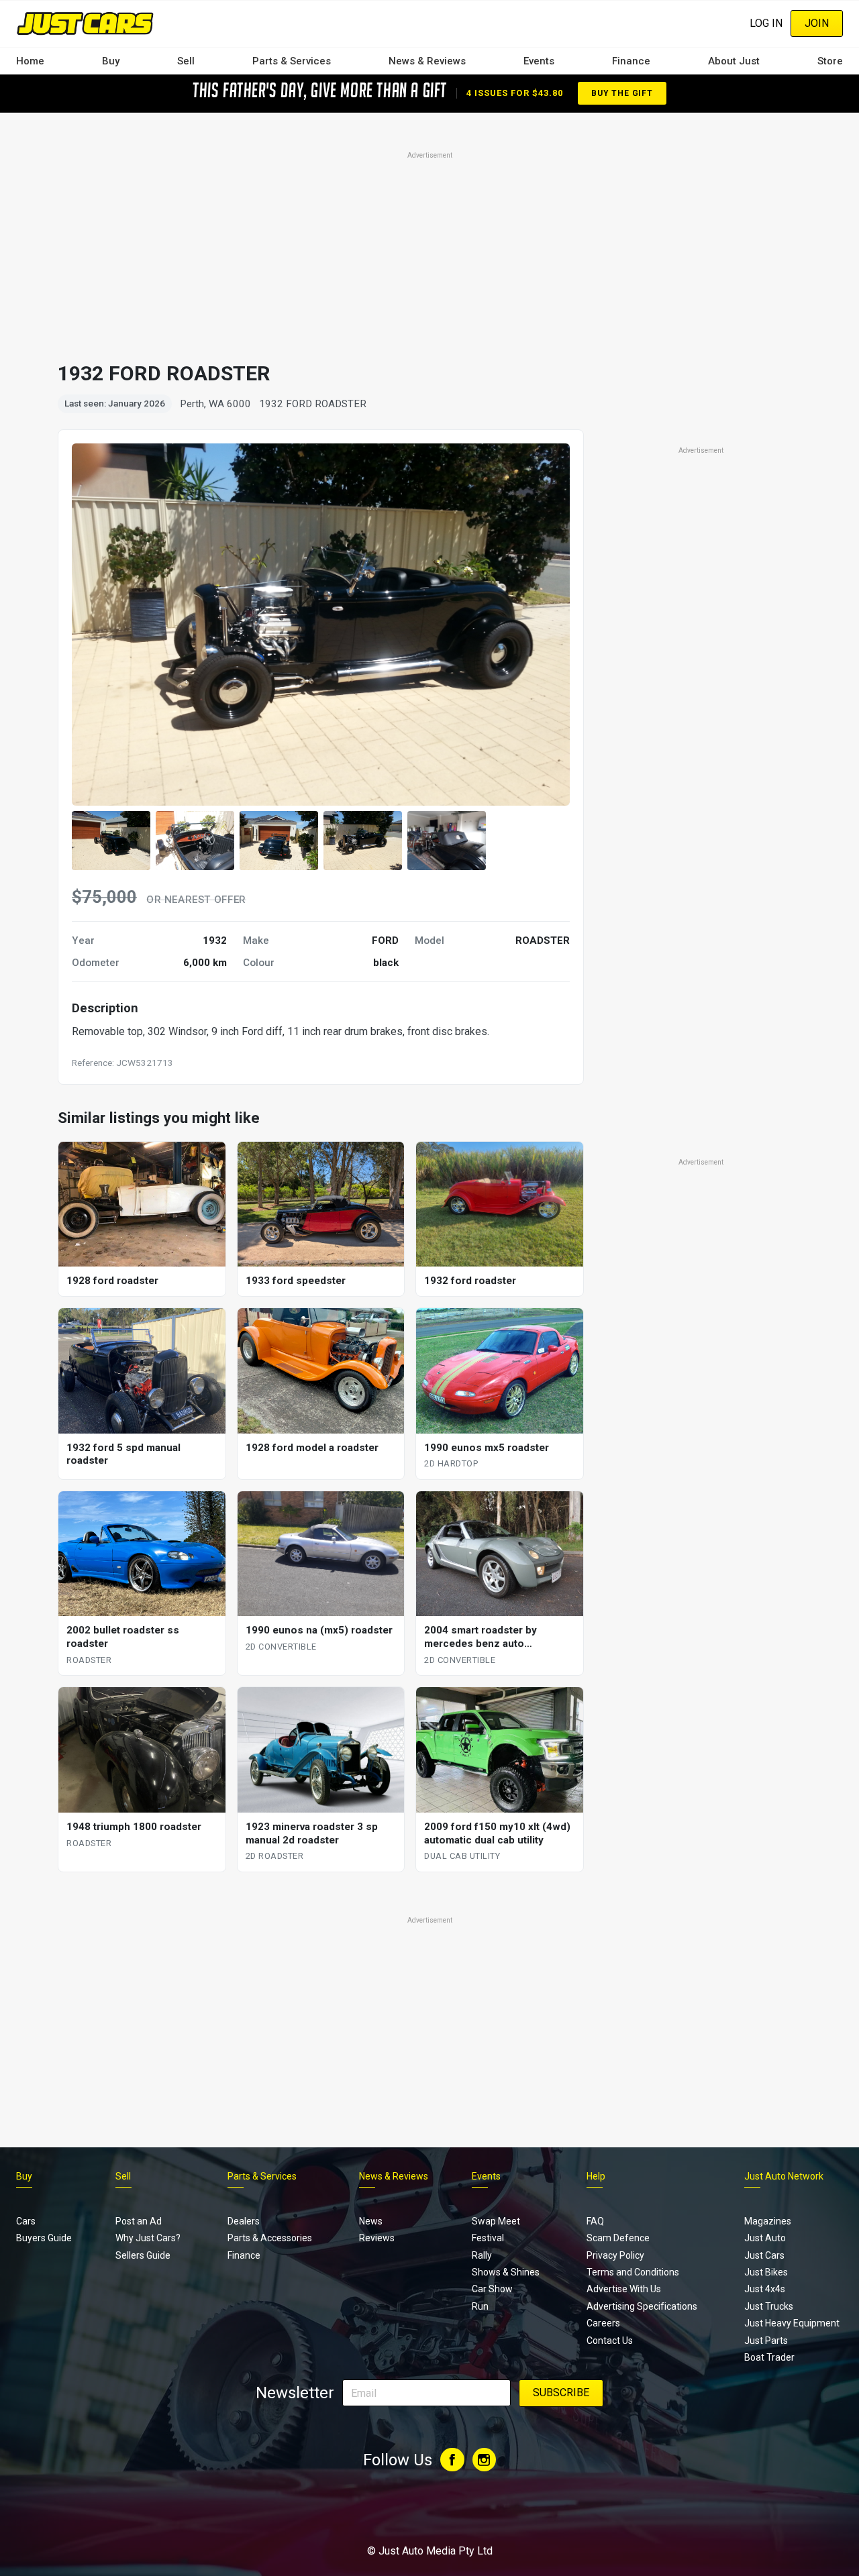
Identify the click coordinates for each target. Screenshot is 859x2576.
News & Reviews (427, 61)
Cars (26, 2221)
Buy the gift (622, 93)
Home (30, 61)
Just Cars (764, 2255)
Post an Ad (139, 2221)
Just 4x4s (765, 2289)
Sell (186, 61)
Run (480, 2306)
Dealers (244, 2221)
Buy (111, 61)
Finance (631, 61)
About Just (734, 61)
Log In (766, 23)
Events (539, 61)
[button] (111, 841)
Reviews (377, 2238)
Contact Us (610, 2341)
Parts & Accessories (270, 2238)
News (371, 2221)
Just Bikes (766, 2272)
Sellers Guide (143, 2255)
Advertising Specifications (642, 2306)
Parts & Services (292, 61)
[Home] (85, 23)
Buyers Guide (44, 2238)
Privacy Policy (615, 2255)
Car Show (492, 2289)
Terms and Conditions (633, 2272)
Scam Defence (618, 2238)
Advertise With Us (624, 2289)
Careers (603, 2323)
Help (596, 2176)
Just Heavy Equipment (792, 2323)
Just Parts (766, 2341)
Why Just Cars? (148, 2238)
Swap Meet (496, 2221)
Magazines (768, 2221)
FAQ (595, 2221)
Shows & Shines (506, 2272)
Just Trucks (769, 2306)
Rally (482, 2255)
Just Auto (765, 2238)
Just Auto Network (784, 2176)
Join (817, 23)
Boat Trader (769, 2357)
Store (830, 61)
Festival (488, 2238)
